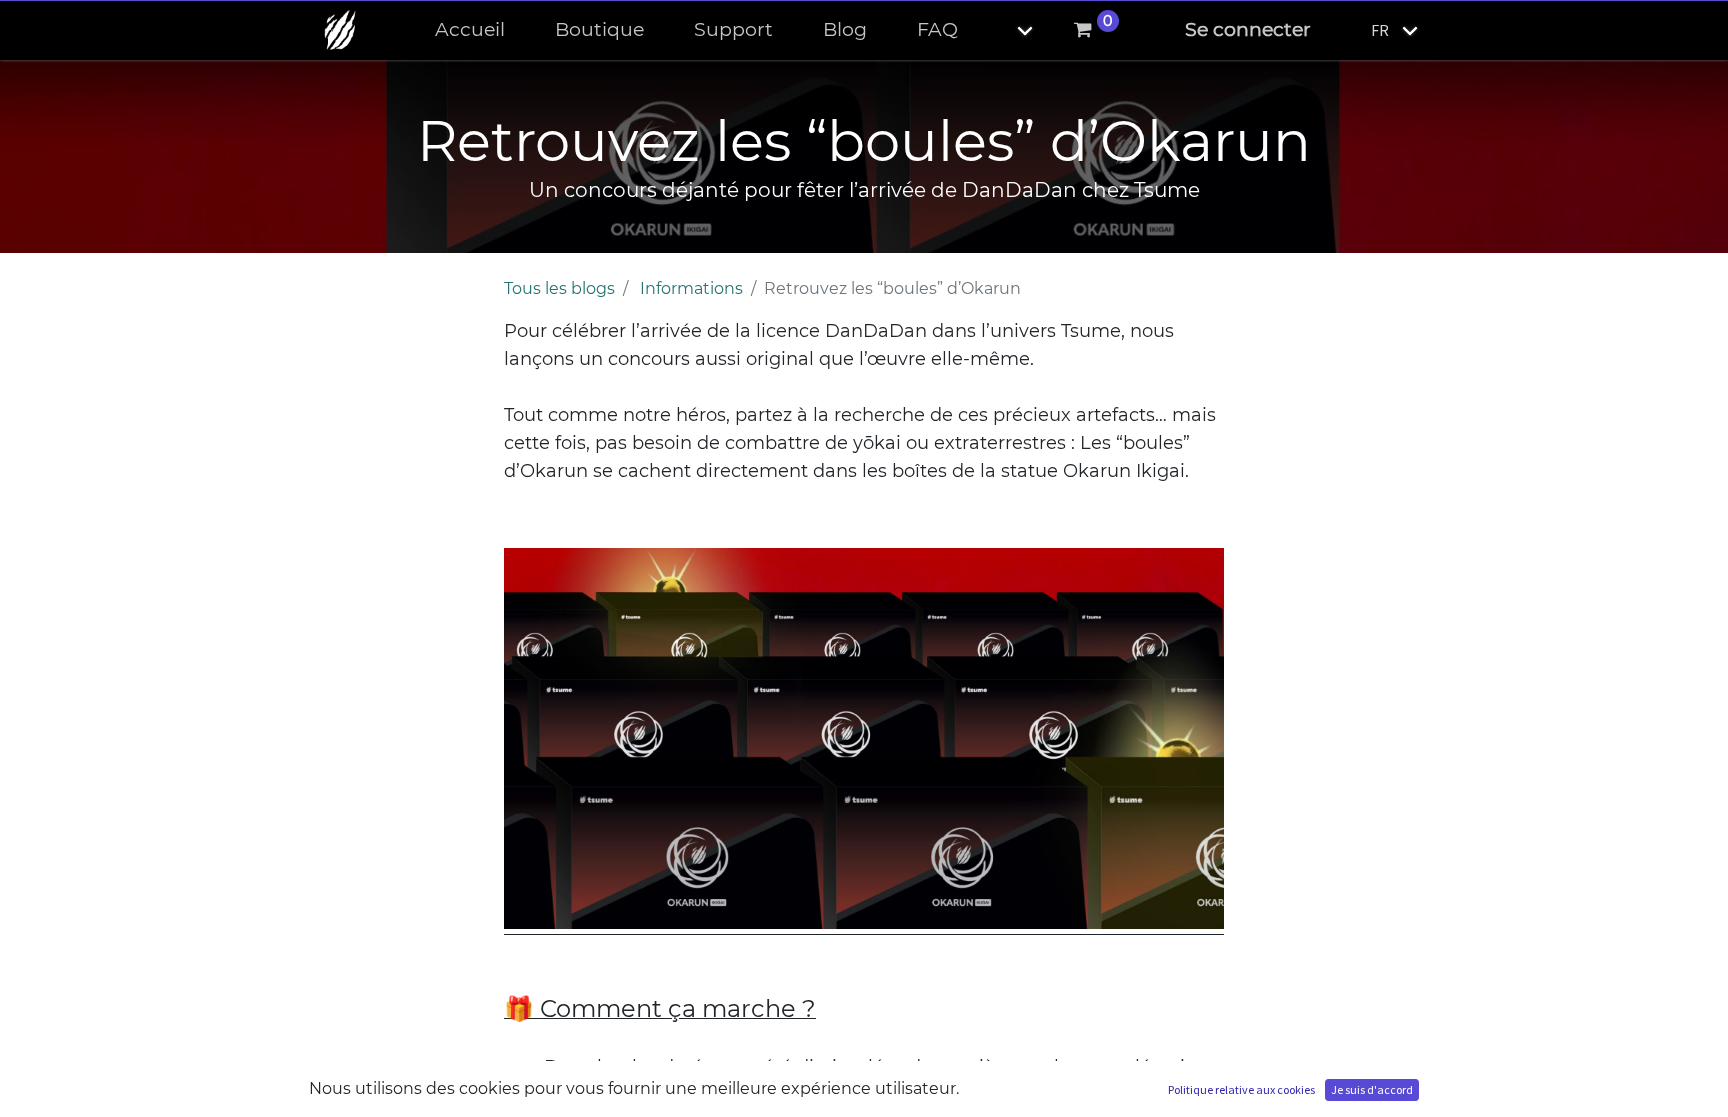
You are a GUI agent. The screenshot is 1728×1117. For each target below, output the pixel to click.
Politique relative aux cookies (1241, 1089)
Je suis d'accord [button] (1372, 1089)
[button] (1008, 30)
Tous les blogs (559, 288)
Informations (691, 288)
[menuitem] (470, 30)
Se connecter (1248, 29)
